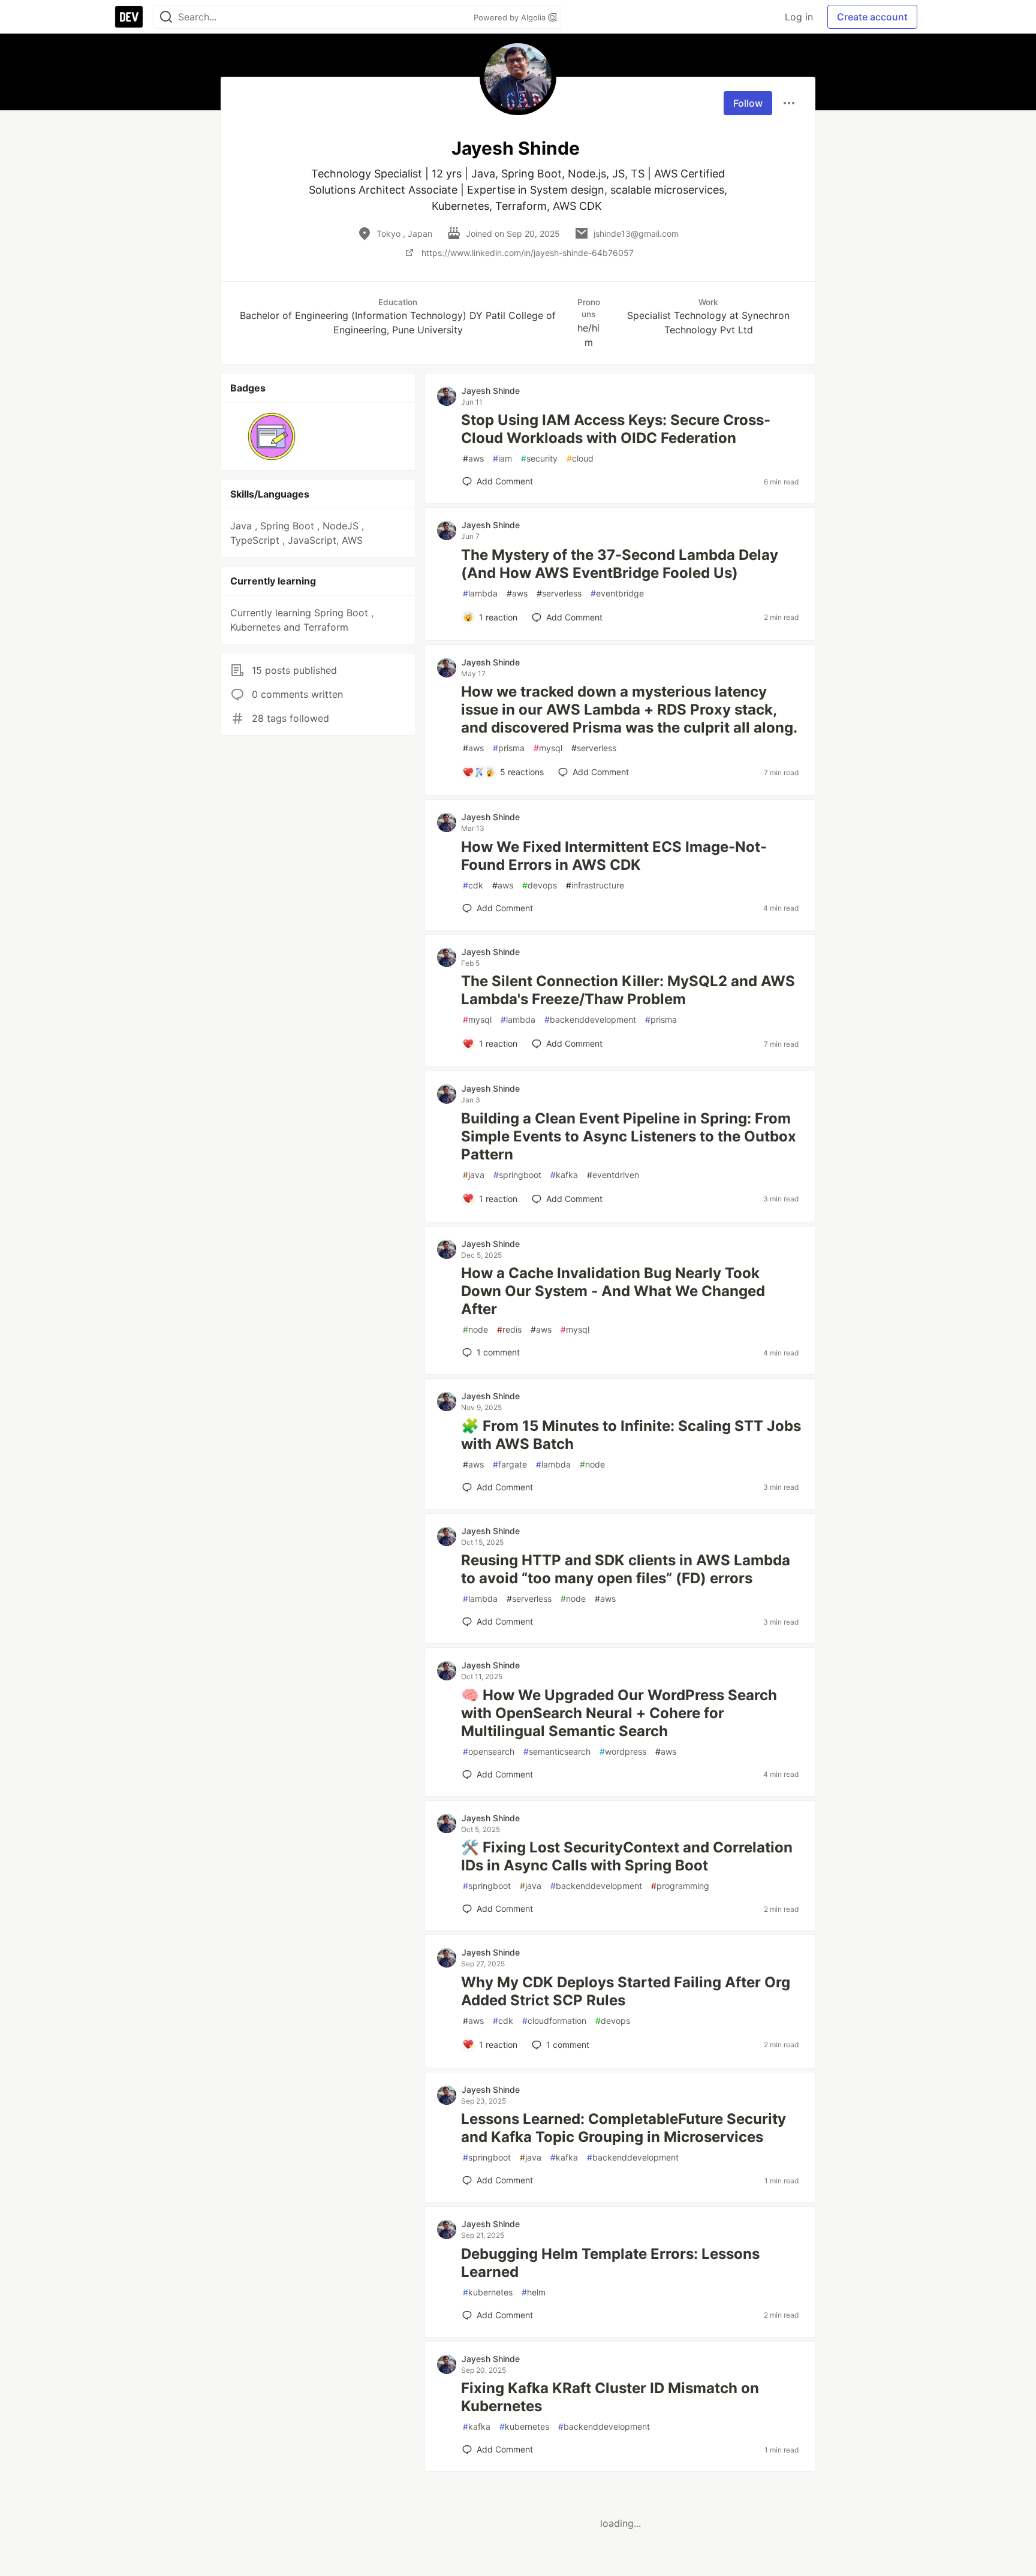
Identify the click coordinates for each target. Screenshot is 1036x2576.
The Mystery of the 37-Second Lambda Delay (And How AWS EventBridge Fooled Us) (620, 564)
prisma (509, 748)
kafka (564, 1175)
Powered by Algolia (511, 17)
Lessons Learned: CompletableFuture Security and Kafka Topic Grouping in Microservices (624, 2128)
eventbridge (617, 593)
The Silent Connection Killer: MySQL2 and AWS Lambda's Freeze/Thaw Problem (628, 990)
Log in (799, 17)
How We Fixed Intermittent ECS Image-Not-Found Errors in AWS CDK (614, 856)
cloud (580, 458)
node (475, 1329)
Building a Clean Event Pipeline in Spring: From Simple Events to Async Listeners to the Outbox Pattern (629, 1136)
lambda (480, 593)
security (539, 458)
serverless (559, 593)
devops (540, 885)
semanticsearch (557, 1751)
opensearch (489, 1751)
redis (509, 1329)
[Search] (166, 17)
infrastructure (595, 885)
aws (473, 458)
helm (534, 2292)
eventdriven (613, 1175)
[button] (272, 436)
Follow (748, 103)
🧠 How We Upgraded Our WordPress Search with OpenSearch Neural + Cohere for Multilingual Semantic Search (619, 1713)
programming (680, 1886)
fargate (510, 1464)
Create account (872, 17)
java (474, 1175)
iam (502, 458)
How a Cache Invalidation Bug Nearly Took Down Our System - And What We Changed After (613, 1291)
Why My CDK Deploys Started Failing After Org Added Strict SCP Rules (626, 1991)
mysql (548, 748)
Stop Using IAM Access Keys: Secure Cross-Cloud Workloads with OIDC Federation (616, 429)
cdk (473, 885)
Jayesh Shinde (491, 391)
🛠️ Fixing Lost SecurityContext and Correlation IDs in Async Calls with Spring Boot (627, 1856)
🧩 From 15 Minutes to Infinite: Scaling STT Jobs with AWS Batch (631, 1435)
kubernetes (488, 2292)
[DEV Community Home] (129, 17)
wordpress (623, 1751)
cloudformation (554, 2021)
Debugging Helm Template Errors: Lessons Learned (610, 2263)
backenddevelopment (590, 1019)
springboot (517, 1175)
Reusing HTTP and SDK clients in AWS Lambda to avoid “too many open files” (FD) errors (626, 1569)
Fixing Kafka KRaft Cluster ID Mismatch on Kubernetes (610, 2397)
